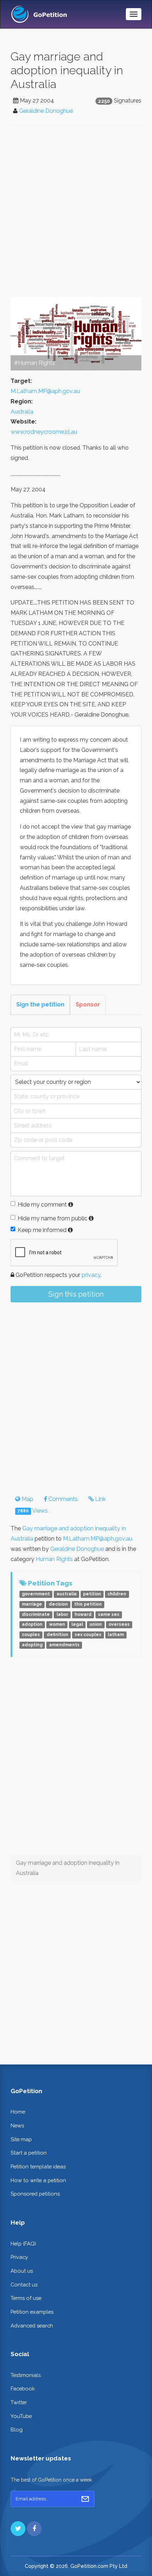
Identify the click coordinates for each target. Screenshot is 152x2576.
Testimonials (26, 2375)
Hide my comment (42, 1205)
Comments (62, 1499)
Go (85, 2499)
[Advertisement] (76, 211)
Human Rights (54, 1559)
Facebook (23, 2388)
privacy (91, 1275)
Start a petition (29, 2153)
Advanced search (32, 2326)
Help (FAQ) (23, 2244)
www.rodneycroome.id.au (44, 432)
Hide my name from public (52, 1218)
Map (27, 1499)
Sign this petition (76, 1294)
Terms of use (26, 2298)
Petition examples (32, 2312)
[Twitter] (18, 2529)
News (17, 2125)
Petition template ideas (38, 2166)
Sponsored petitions (35, 2194)
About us (22, 2271)
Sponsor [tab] (88, 1004)
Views (33, 1511)
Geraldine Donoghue (46, 111)
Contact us (24, 2285)
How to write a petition (38, 2180)
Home (18, 2112)
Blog (17, 2429)
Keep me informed (42, 1230)
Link (100, 1499)
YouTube (21, 2416)
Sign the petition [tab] (40, 1004)
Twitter (19, 2402)
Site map (21, 2139)
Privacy (19, 2257)
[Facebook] (34, 2529)
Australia (22, 412)
